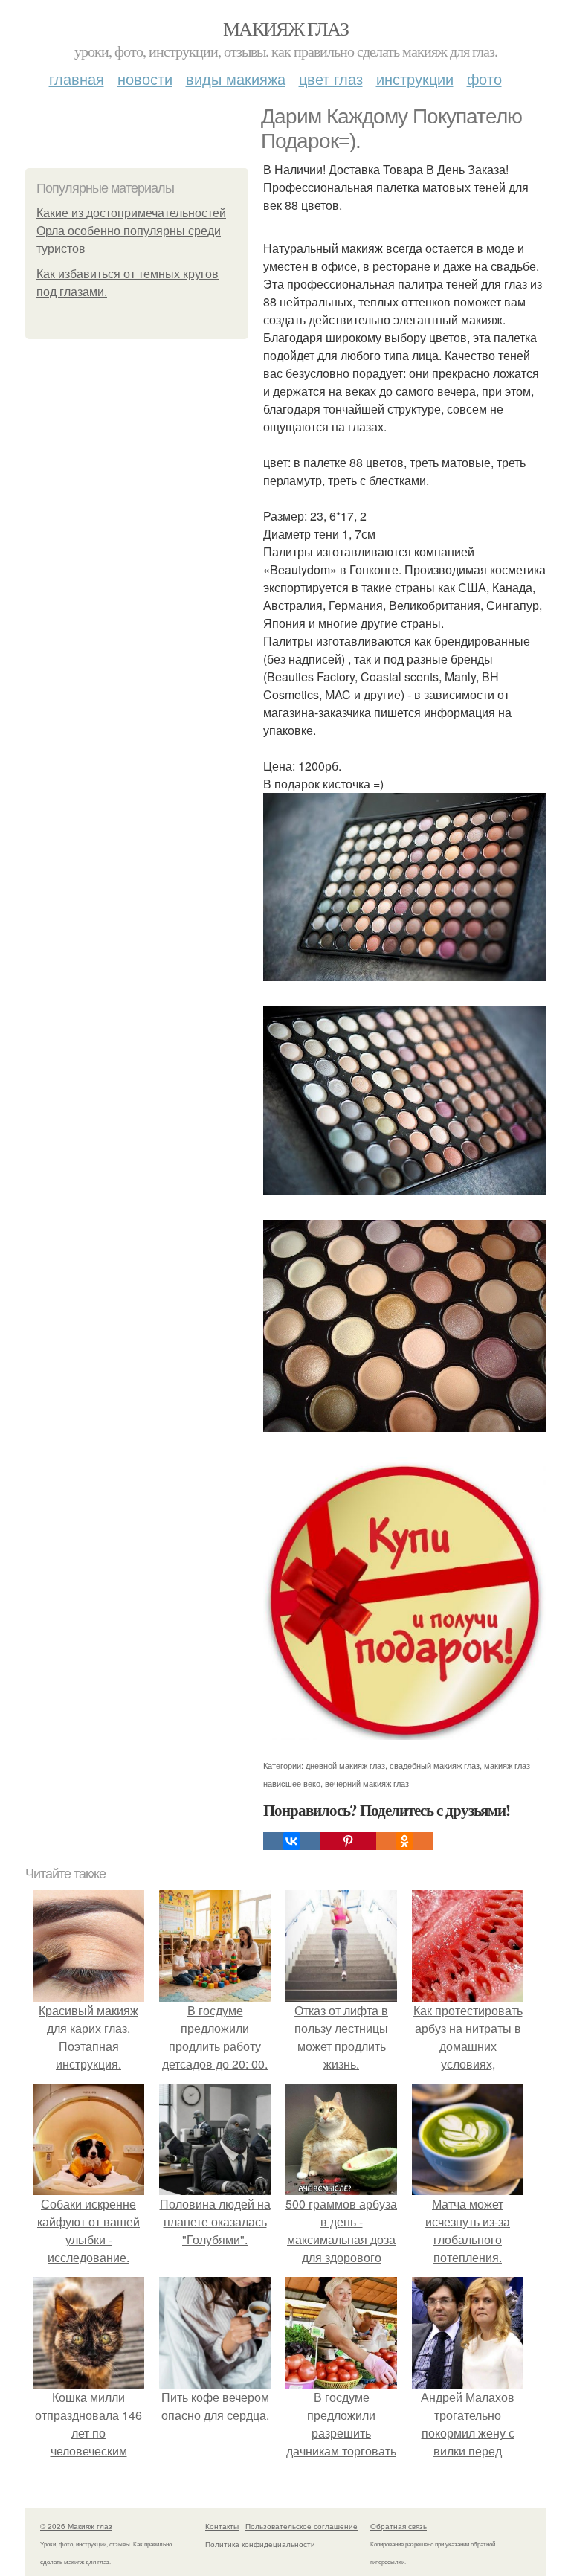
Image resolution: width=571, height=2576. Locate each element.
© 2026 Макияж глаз (76, 2526)
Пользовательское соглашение (301, 2526)
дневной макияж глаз (345, 1765)
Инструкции (415, 78)
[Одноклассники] (404, 1841)
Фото (484, 78)
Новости (145, 78)
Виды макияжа (236, 78)
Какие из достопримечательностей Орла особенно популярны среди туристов (131, 231)
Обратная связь (399, 2526)
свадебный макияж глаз (435, 1765)
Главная (77, 78)
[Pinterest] (348, 1841)
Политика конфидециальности (260, 2544)
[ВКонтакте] (291, 1841)
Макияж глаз (285, 28)
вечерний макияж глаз (367, 1783)
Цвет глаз (331, 78)
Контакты (222, 2526)
